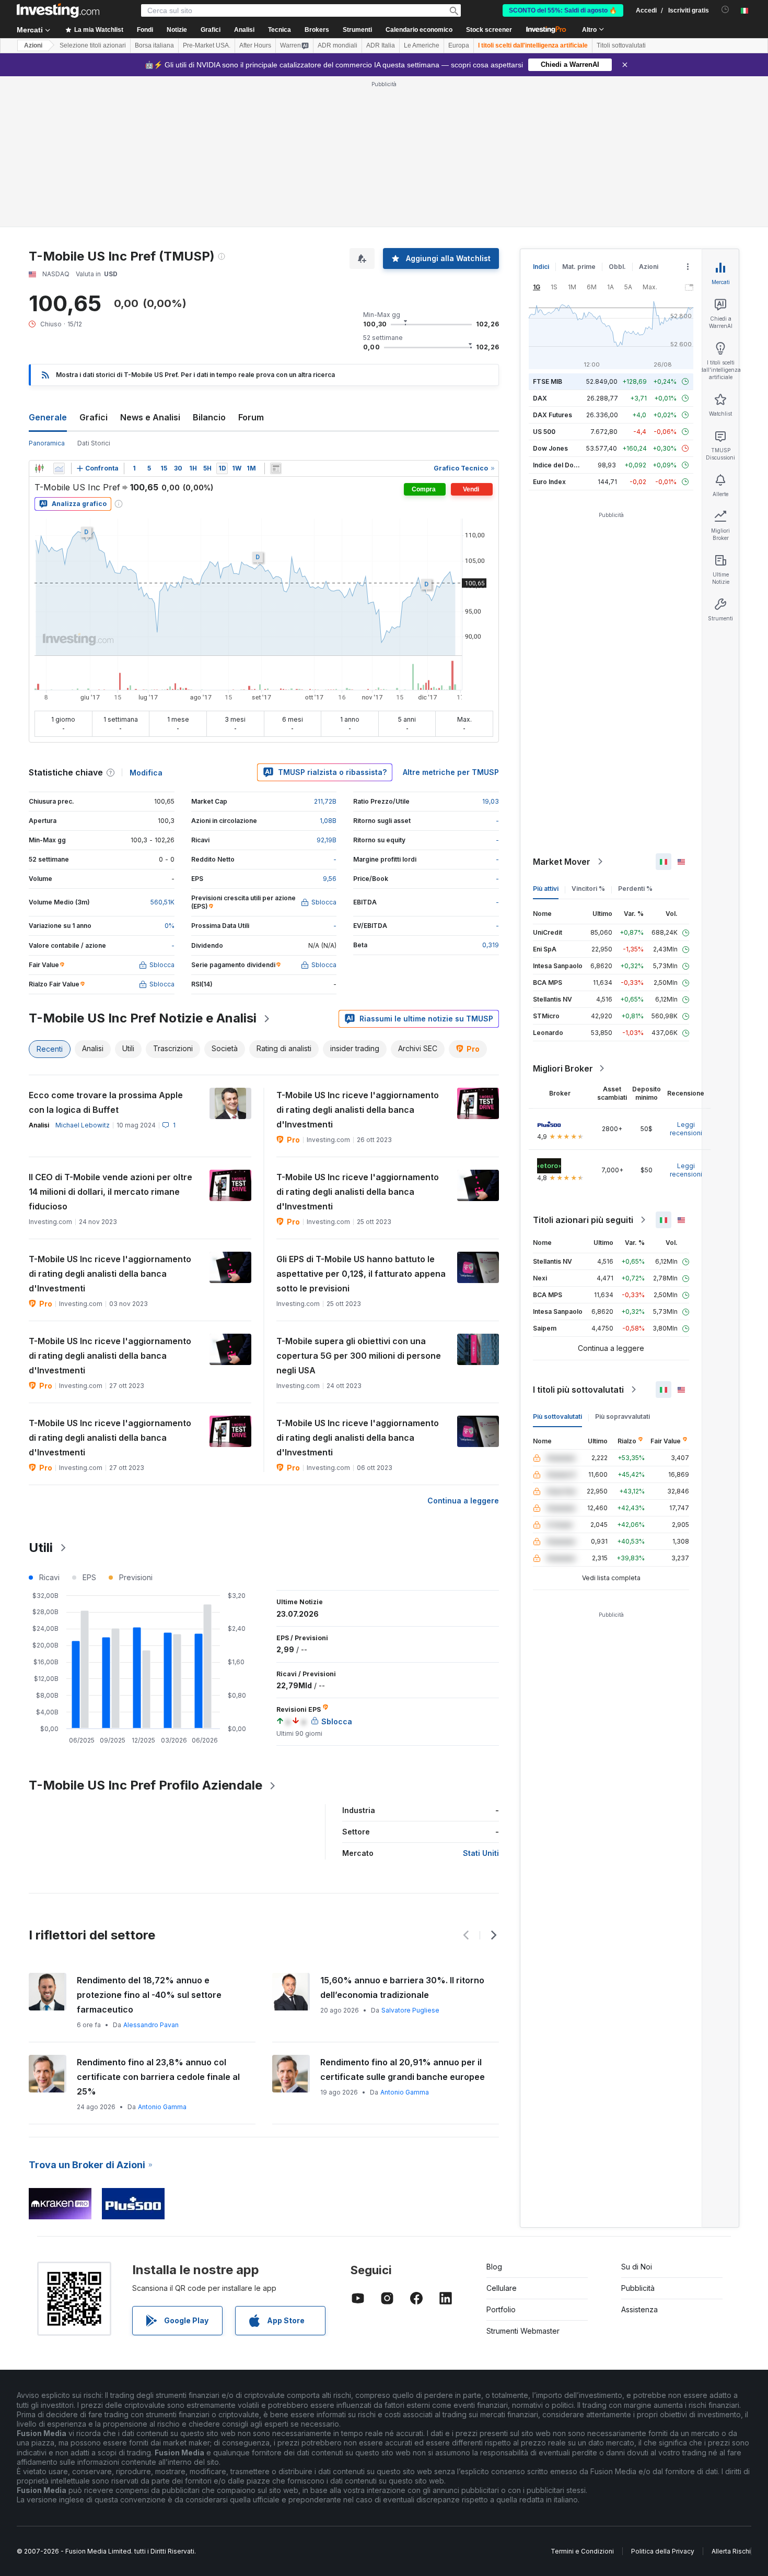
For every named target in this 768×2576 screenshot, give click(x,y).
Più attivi (546, 889)
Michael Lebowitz (83, 1125)
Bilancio (209, 417)
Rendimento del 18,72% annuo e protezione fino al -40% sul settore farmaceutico (149, 1995)
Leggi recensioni (686, 1129)
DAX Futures (552, 415)
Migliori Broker (563, 1068)
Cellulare (502, 2288)
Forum (251, 417)
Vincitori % (588, 889)
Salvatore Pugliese (410, 2010)
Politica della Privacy (663, 2551)
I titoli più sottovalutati (578, 1390)
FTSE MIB (548, 381)
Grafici (94, 417)
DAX (540, 398)
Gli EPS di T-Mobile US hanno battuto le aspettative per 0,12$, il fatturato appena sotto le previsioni (361, 1274)
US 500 (544, 432)
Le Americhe (422, 45)
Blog (494, 2267)
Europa (459, 45)
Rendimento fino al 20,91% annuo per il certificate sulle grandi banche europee (403, 2069)
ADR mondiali (338, 45)
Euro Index (549, 482)
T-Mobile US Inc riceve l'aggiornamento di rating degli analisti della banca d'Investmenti (358, 1110)
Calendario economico (419, 30)
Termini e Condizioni (582, 2551)
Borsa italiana (154, 45)
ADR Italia (381, 45)
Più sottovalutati (557, 1416)
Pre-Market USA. (207, 45)
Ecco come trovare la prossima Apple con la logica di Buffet (106, 1102)
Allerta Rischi (731, 2551)
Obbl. (617, 267)
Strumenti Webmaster (523, 2331)
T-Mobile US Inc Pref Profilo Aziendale (146, 1785)
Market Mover (562, 862)
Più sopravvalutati (622, 1416)
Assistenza (639, 2309)
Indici (541, 267)
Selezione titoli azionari (93, 45)
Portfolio (501, 2309)
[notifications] (725, 10)
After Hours (255, 45)
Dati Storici (94, 443)
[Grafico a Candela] (39, 468)
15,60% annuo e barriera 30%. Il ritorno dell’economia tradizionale (402, 1987)
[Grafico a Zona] (59, 468)
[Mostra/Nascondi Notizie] (276, 468)
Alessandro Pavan (151, 2025)
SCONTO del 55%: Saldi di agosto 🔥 (563, 10)
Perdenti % (635, 889)
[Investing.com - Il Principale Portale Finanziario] (58, 10)
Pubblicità (638, 2288)
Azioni (33, 45)
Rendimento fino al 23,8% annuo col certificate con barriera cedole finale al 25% (158, 2077)
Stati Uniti (481, 1853)
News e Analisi (150, 417)
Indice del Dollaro (560, 465)
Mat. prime (579, 267)
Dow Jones (550, 448)
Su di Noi (637, 2267)
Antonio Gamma (162, 2107)
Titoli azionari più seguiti (583, 1220)
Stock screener (489, 30)
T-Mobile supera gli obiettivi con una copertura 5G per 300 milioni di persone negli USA (359, 1356)
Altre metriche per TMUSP (451, 772)
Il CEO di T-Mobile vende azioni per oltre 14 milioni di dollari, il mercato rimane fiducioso (110, 1192)
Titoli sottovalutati (621, 45)
